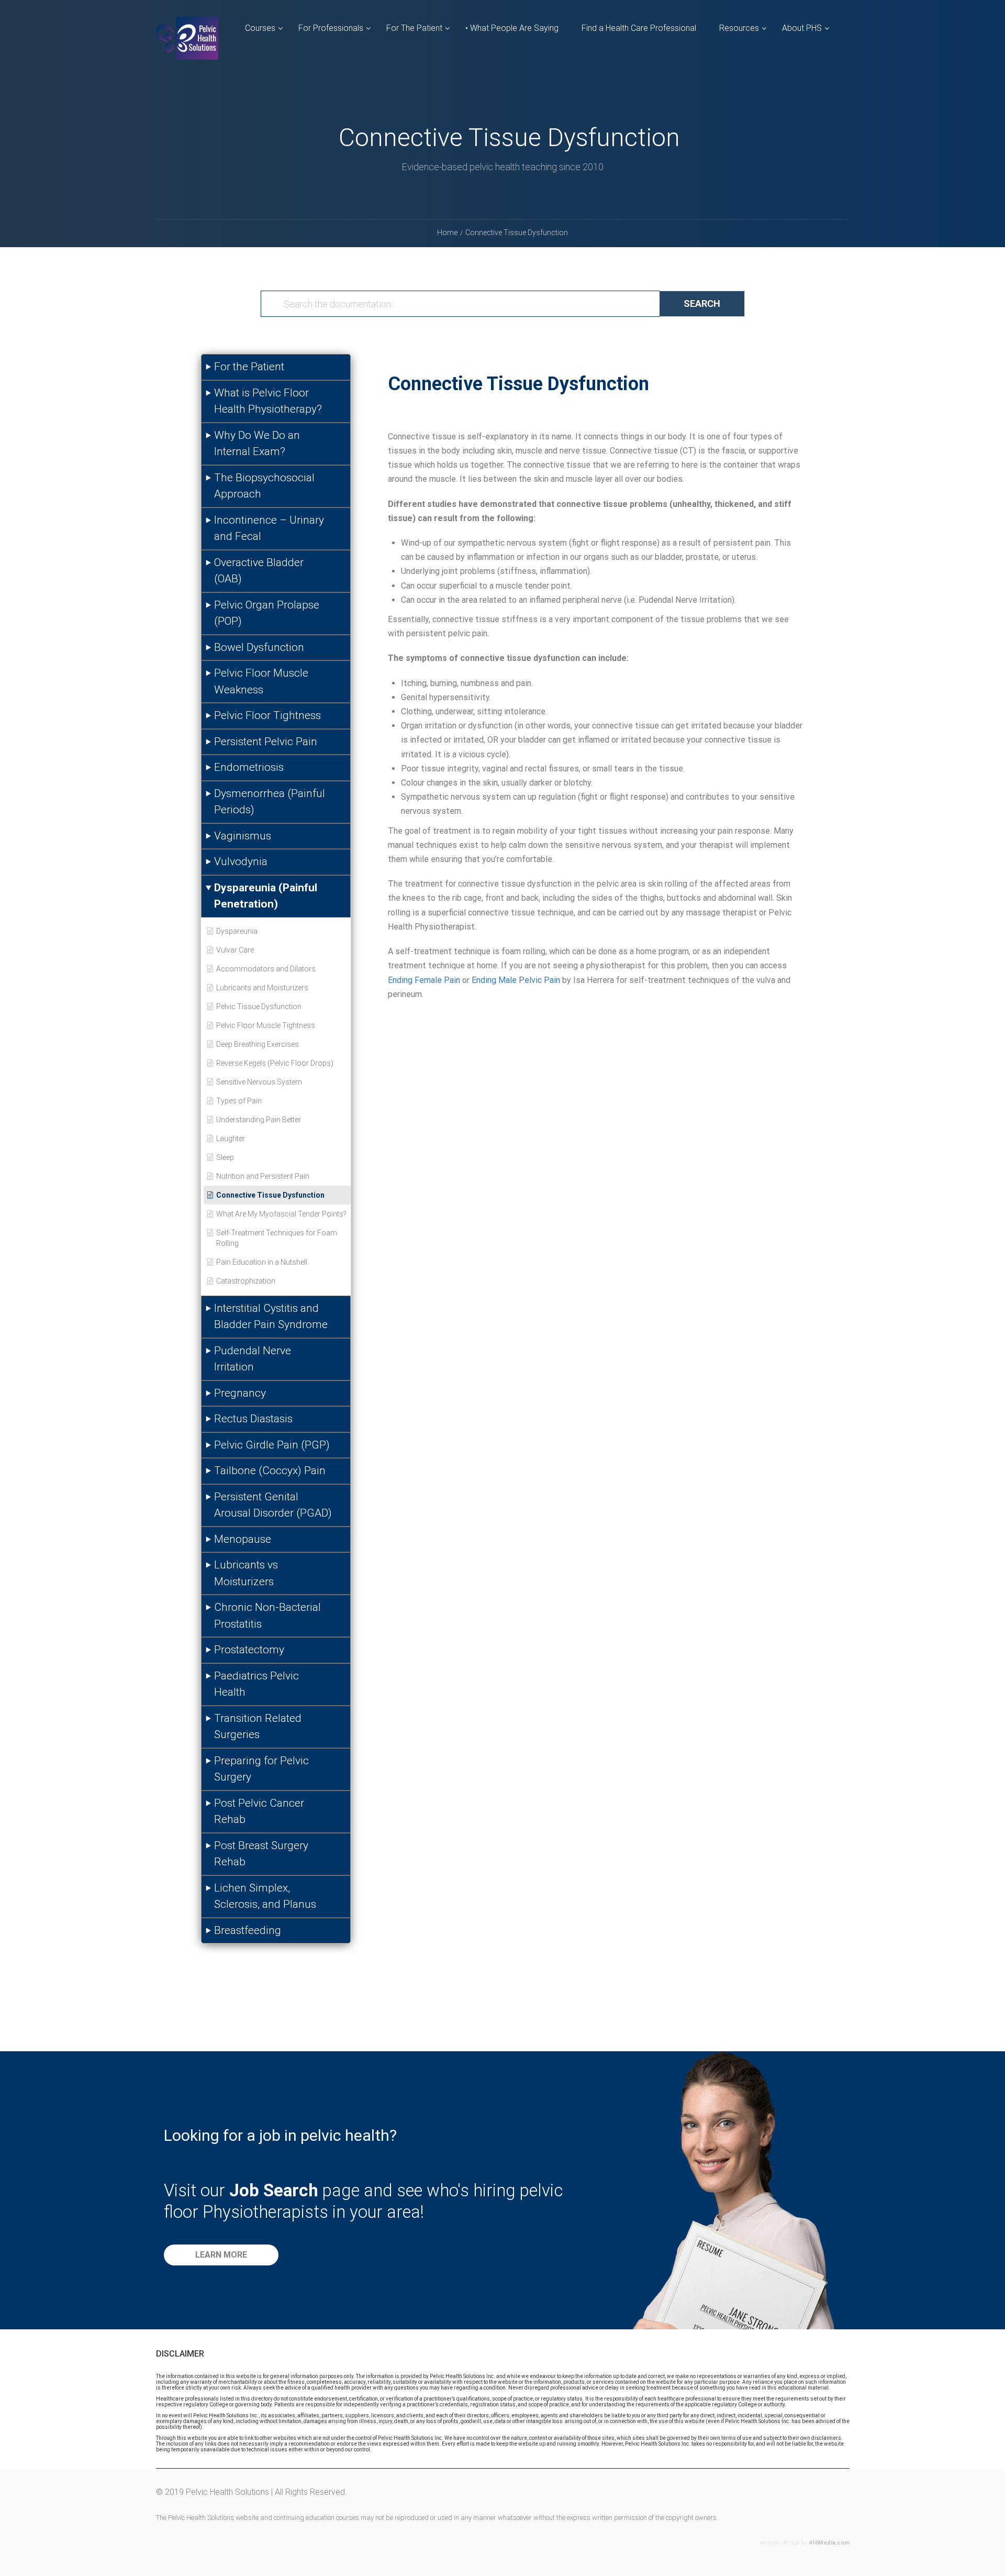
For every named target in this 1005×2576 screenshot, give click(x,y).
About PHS (802, 28)
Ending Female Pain (424, 980)
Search (702, 303)
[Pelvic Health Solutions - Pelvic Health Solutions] (187, 47)
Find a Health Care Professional (639, 28)
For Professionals (331, 28)
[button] (221, 2255)
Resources (739, 28)
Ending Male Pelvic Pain (516, 980)
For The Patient (414, 28)
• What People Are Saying (512, 28)
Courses (260, 28)
